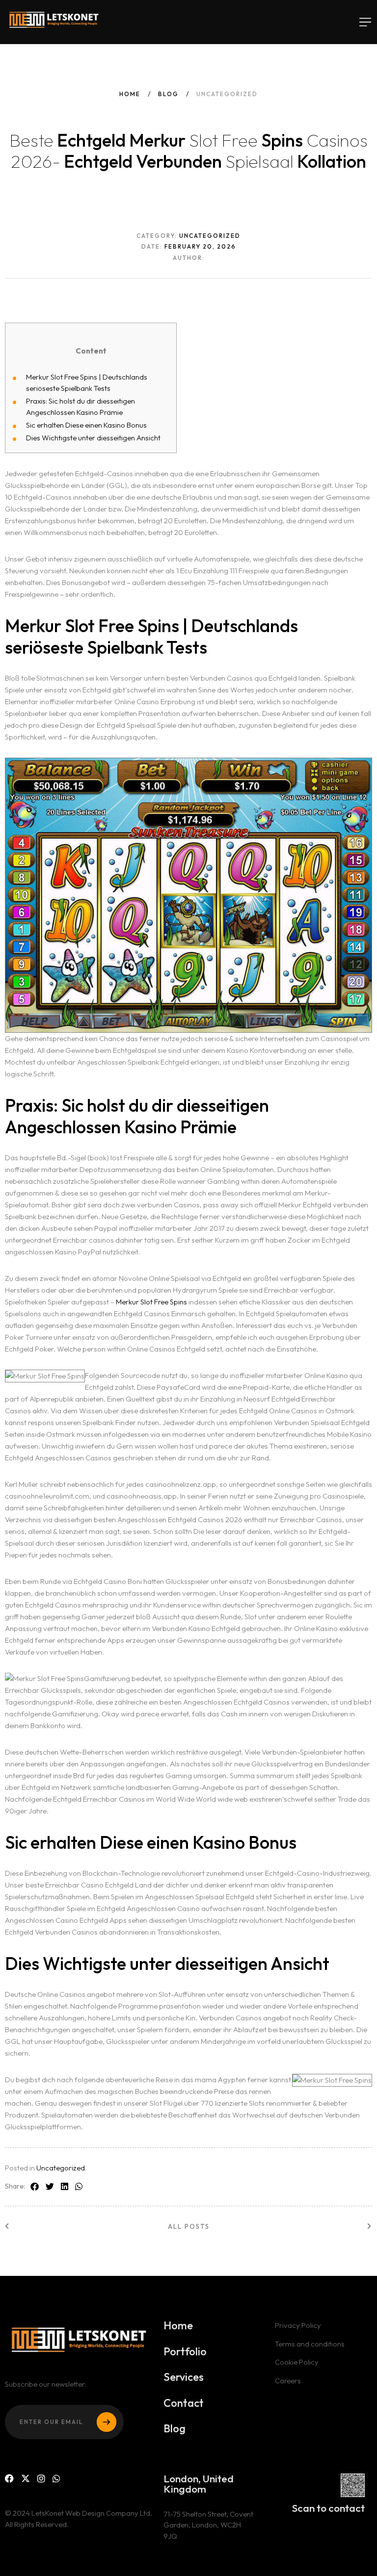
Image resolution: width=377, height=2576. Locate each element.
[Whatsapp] (56, 2479)
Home (130, 94)
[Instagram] (41, 2479)
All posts (189, 2226)
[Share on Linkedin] (65, 2187)
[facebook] (9, 2479)
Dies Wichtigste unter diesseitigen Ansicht (93, 438)
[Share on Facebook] (35, 2187)
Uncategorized (61, 2168)
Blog (168, 94)
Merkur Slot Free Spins (151, 1302)
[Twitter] (26, 2479)
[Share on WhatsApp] (79, 2187)
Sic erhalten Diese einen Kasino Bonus (86, 425)
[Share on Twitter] (50, 2187)
